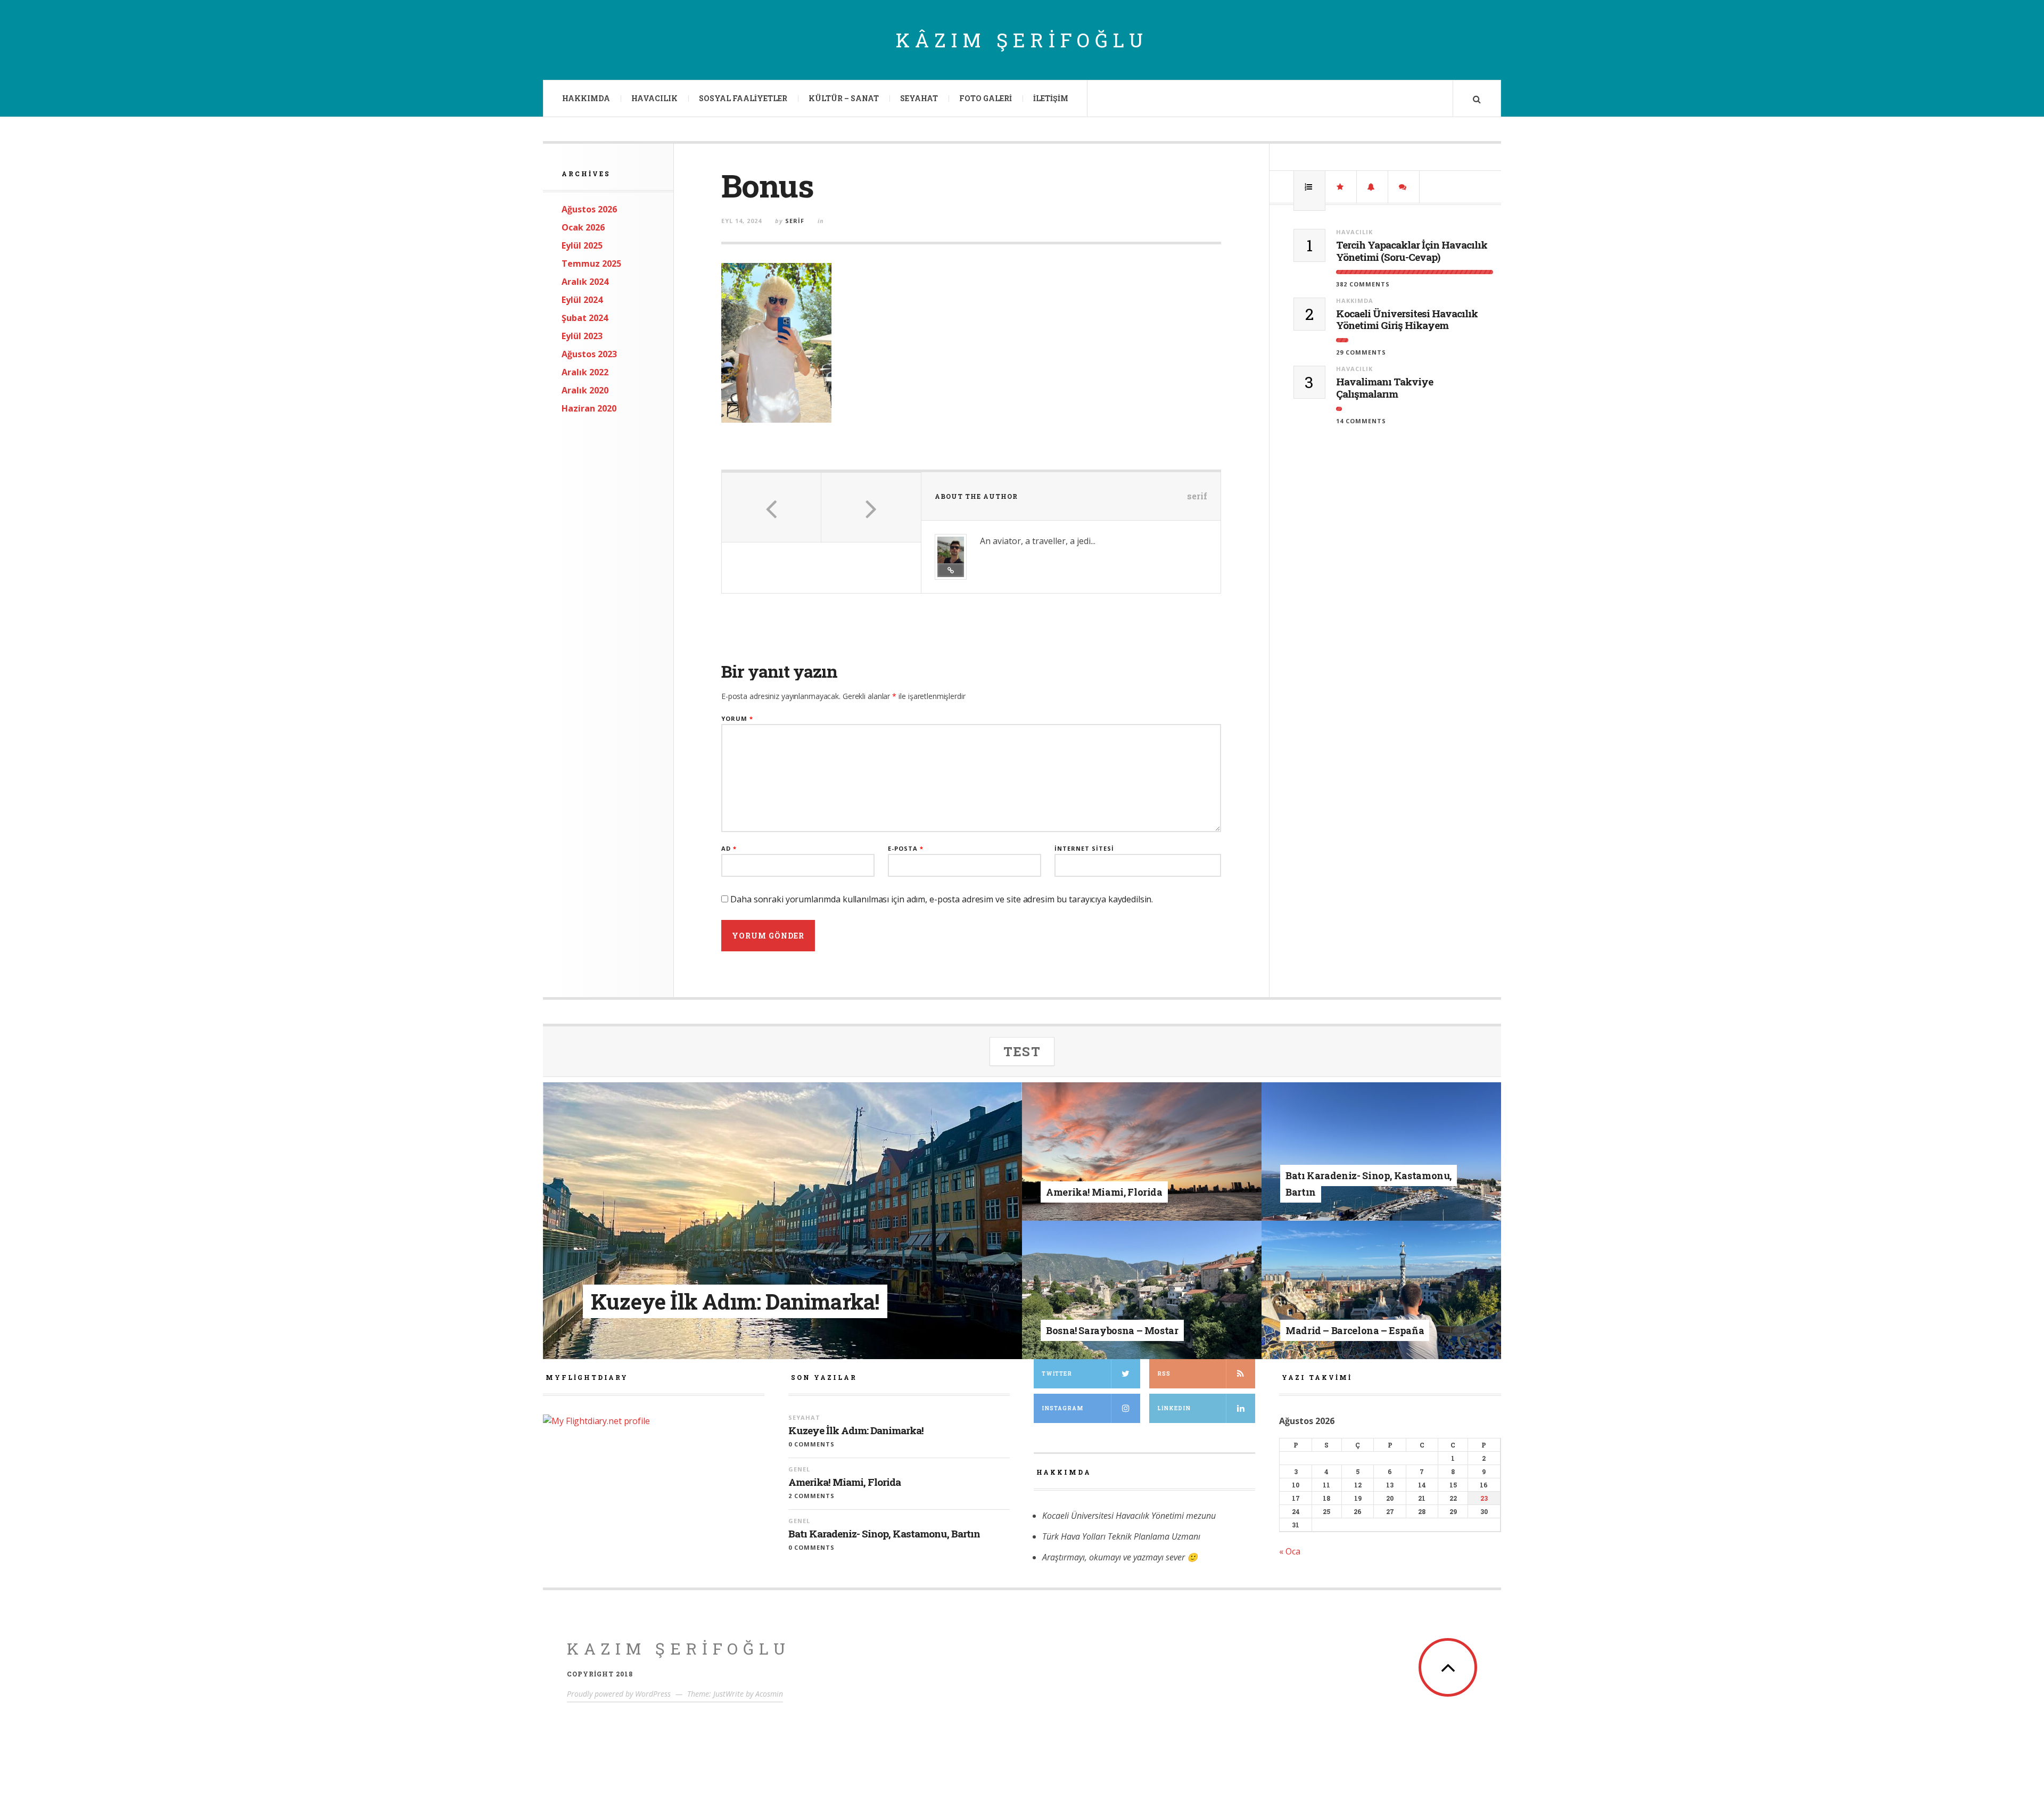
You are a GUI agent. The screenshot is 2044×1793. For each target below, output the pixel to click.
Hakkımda (586, 98)
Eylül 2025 (582, 245)
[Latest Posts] (1372, 187)
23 (1484, 1498)
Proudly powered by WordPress (619, 1694)
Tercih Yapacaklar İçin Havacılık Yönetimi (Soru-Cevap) (1412, 251)
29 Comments (1361, 352)
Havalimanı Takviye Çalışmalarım (1384, 388)
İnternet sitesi (1084, 848)
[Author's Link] (951, 570)
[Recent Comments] (1404, 187)
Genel (1123, 1175)
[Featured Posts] (1341, 187)
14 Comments (1361, 421)
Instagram (1062, 1408)
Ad (729, 848)
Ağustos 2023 (589, 354)
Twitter (1057, 1374)
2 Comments (811, 1496)
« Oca (1290, 1551)
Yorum (737, 718)
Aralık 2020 (585, 390)
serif (795, 221)
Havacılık (654, 98)
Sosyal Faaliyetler (743, 98)
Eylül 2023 (582, 336)
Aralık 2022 (585, 372)
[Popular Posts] (1309, 187)
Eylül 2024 (582, 300)
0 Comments (811, 1444)
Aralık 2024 (585, 282)
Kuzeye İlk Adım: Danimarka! (856, 1431)
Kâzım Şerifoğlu (1022, 40)
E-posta (906, 848)
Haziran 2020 (589, 408)
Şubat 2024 (585, 318)
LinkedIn (1174, 1408)
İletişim (1051, 98)
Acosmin (769, 1694)
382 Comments (1363, 284)
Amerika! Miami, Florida (844, 1482)
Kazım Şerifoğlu (679, 1648)
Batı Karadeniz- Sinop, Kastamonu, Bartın (884, 1534)
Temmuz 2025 (591, 264)
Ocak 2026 (583, 227)
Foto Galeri (986, 98)
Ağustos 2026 (589, 209)
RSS (1164, 1374)
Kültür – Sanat (844, 98)
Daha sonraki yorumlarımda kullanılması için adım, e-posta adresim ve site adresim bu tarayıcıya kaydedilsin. (942, 899)
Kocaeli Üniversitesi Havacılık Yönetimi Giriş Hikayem (1407, 320)
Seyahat (919, 98)
